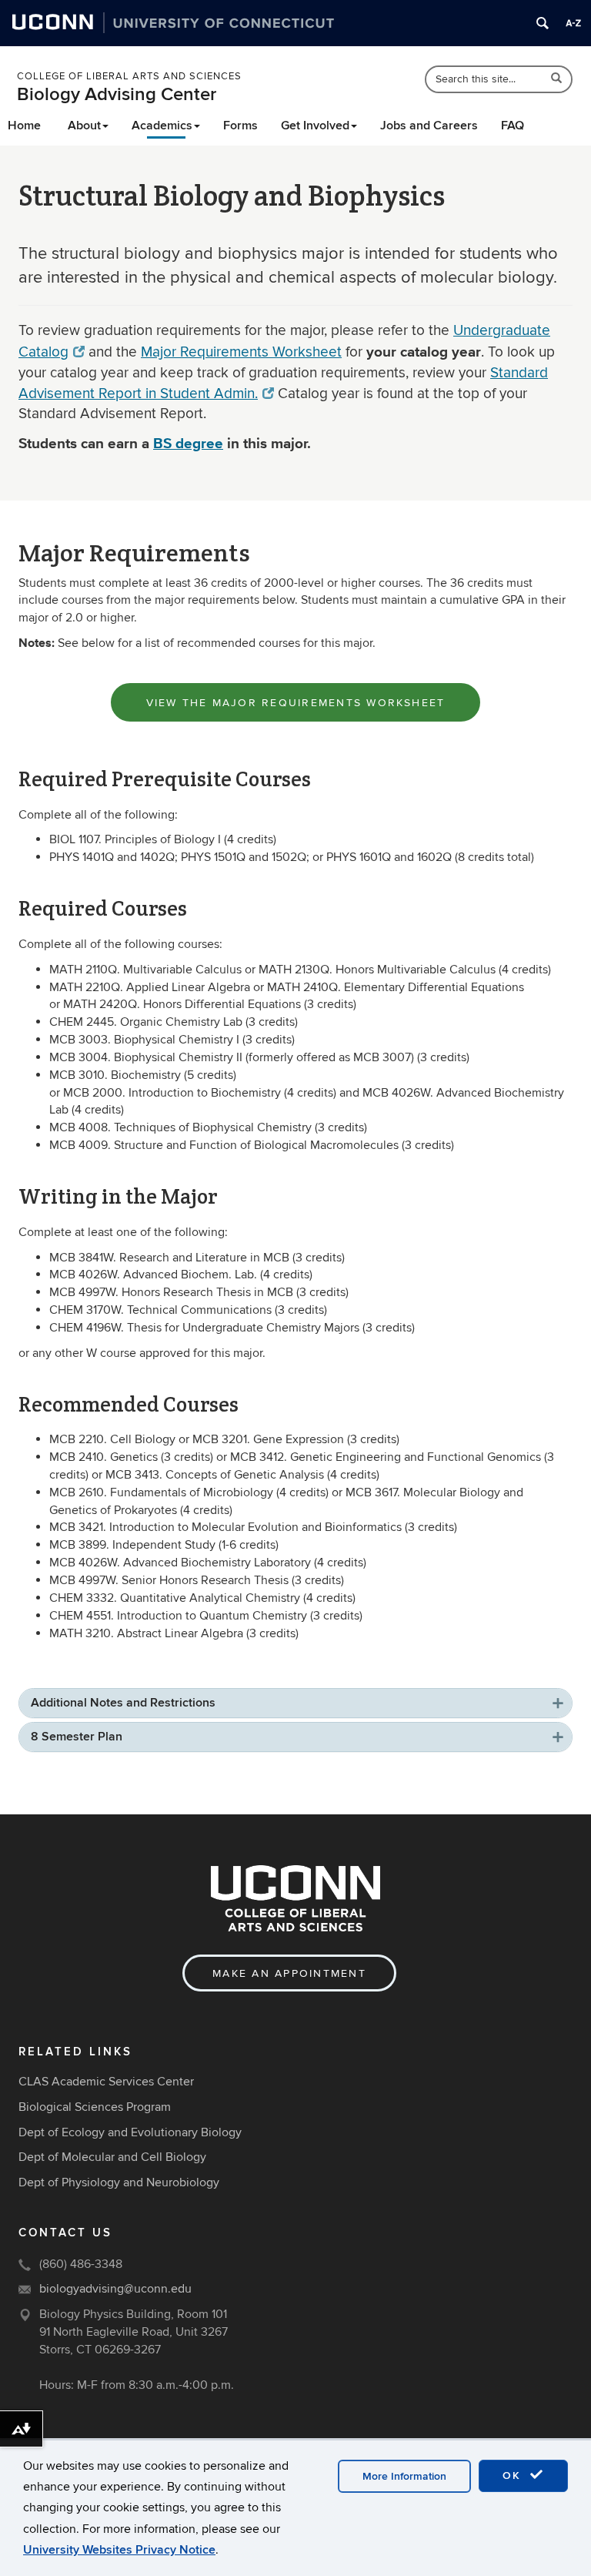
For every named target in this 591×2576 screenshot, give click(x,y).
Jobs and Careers (429, 126)
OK (514, 2476)
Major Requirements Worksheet (241, 352)
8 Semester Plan (77, 1737)
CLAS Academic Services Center (106, 2082)
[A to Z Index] (573, 23)
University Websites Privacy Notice (119, 2550)
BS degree (188, 443)
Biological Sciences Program (95, 2107)
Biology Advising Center (117, 94)
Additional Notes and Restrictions (123, 1703)
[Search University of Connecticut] (543, 23)
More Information (404, 2476)
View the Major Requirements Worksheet (296, 703)
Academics (162, 126)
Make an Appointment (289, 1973)
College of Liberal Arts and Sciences (129, 76)
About (84, 126)
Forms (240, 126)
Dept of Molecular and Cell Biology (112, 2157)
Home (24, 126)
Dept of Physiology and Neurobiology (119, 2182)
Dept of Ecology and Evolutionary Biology (130, 2132)
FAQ (513, 126)
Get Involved (315, 126)
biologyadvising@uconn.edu (115, 2289)
